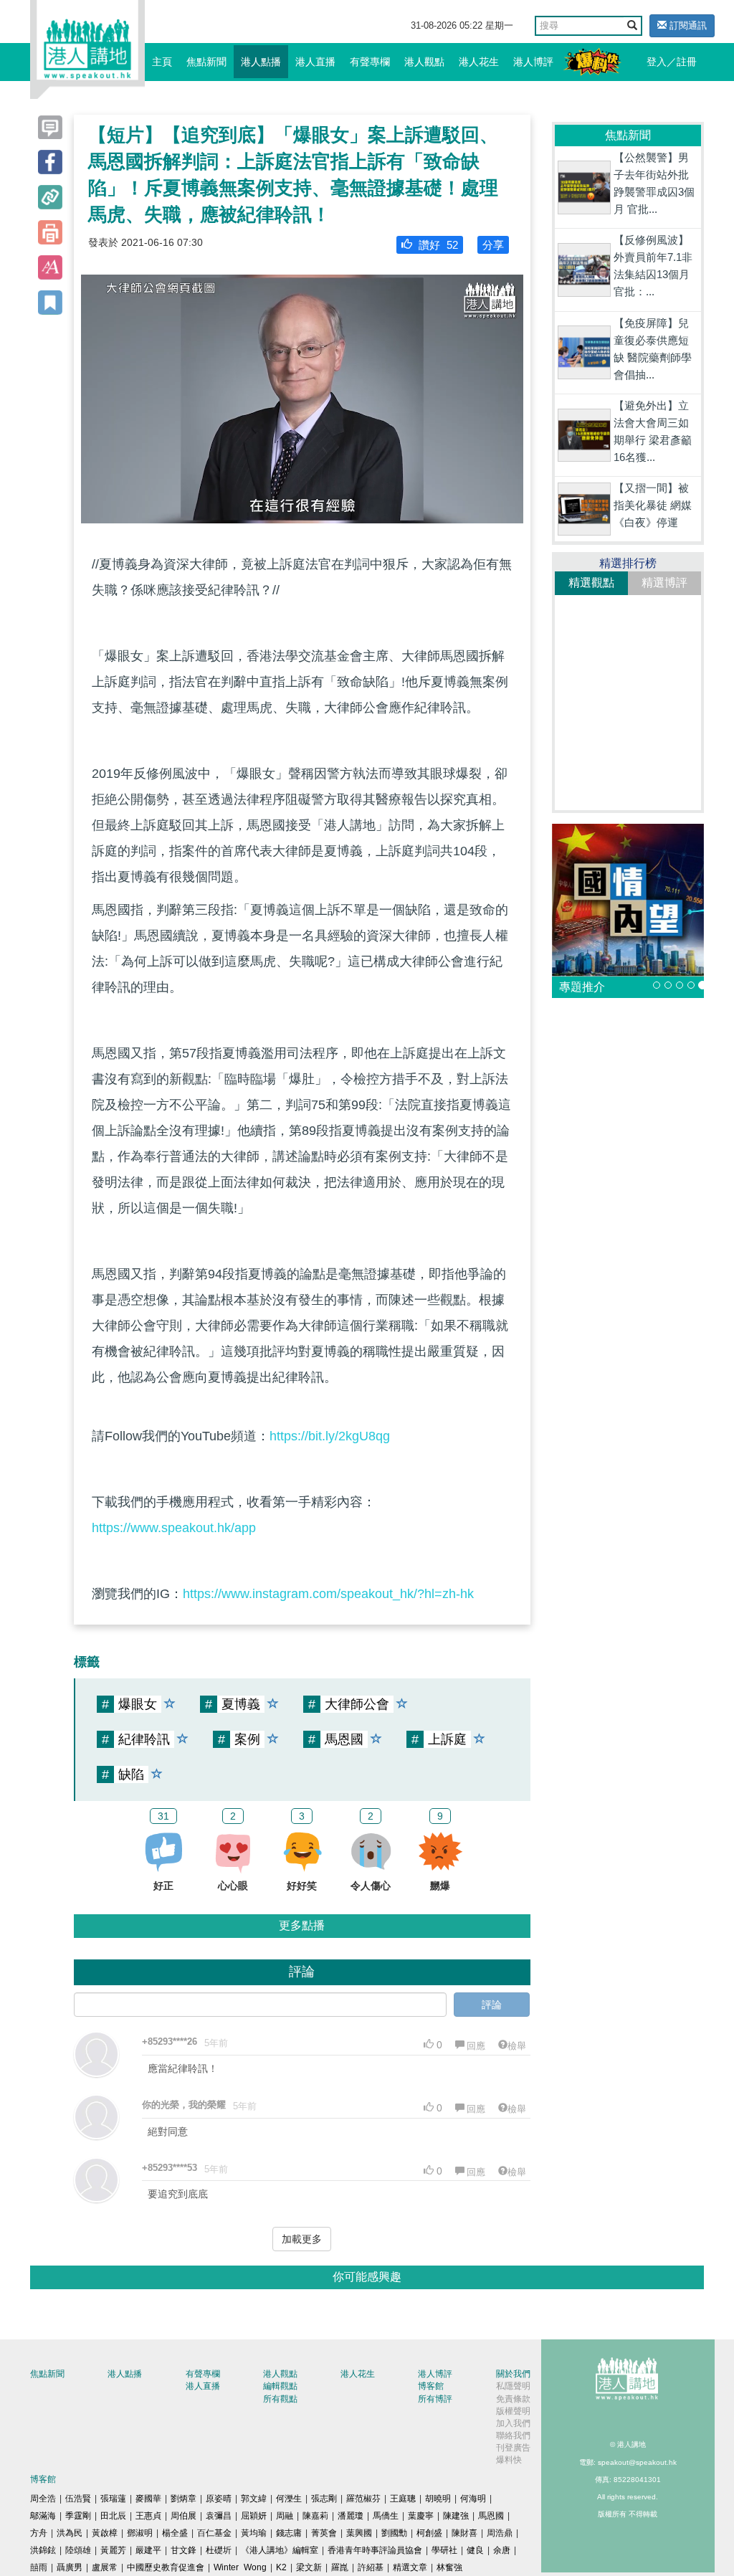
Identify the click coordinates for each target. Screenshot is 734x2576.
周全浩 (43, 2499)
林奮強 (449, 2567)
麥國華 (148, 2499)
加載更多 (302, 2239)
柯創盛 (429, 2533)
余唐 (502, 2550)
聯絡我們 (513, 2435)
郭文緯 (254, 2499)
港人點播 (261, 62)
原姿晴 (219, 2499)
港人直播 (315, 62)
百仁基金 (214, 2533)
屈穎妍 (254, 2516)
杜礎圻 (219, 2550)
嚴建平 (148, 2550)
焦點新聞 (206, 62)
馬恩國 (491, 2516)
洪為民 (70, 2533)
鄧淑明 (140, 2533)
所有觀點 (280, 2399)
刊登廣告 (513, 2448)
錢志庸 (289, 2533)
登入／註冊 (672, 62)
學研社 (444, 2550)
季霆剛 (78, 2516)
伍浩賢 (78, 2499)
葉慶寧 (421, 2516)
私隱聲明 (513, 2386)
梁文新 (309, 2567)
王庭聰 (403, 2499)
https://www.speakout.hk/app (174, 1528)
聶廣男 (70, 2567)
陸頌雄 (78, 2550)
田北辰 (113, 2516)
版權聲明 (513, 2411)
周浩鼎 (500, 2533)
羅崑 (340, 2567)
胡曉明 (438, 2499)
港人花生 (479, 62)
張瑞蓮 (113, 2499)
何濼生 (289, 2499)
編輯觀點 (280, 2386)
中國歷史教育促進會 (166, 2567)
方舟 (39, 2533)
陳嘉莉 (315, 2516)
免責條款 (513, 2399)
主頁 (162, 62)
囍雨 (39, 2567)
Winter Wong (240, 2567)
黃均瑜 (254, 2533)
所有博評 (435, 2399)
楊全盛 (175, 2533)
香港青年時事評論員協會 (375, 2550)
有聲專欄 (370, 62)
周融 (285, 2516)
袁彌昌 (219, 2516)
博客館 (431, 2386)
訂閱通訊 (687, 25)
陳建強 (456, 2516)
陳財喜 (464, 2533)
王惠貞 (148, 2516)
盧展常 (105, 2567)
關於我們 (513, 2374)
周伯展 (183, 2516)
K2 (281, 2567)
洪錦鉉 (43, 2550)
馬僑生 (386, 2516)
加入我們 (513, 2423)
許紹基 (371, 2567)
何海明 (473, 2499)
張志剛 (324, 2499)
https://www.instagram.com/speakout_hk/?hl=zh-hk (328, 1594)
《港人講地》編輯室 (280, 2550)
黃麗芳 (113, 2550)
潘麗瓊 (351, 2516)
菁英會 (324, 2533)
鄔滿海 (43, 2516)
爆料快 (509, 2460)
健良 (475, 2550)
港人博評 (533, 62)
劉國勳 (394, 2533)
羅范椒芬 (363, 2499)
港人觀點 (424, 62)
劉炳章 (183, 2499)
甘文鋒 (183, 2550)
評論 (492, 2005)
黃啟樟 (105, 2533)
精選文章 (410, 2567)
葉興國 (359, 2533)
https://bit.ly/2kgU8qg (330, 1436)
